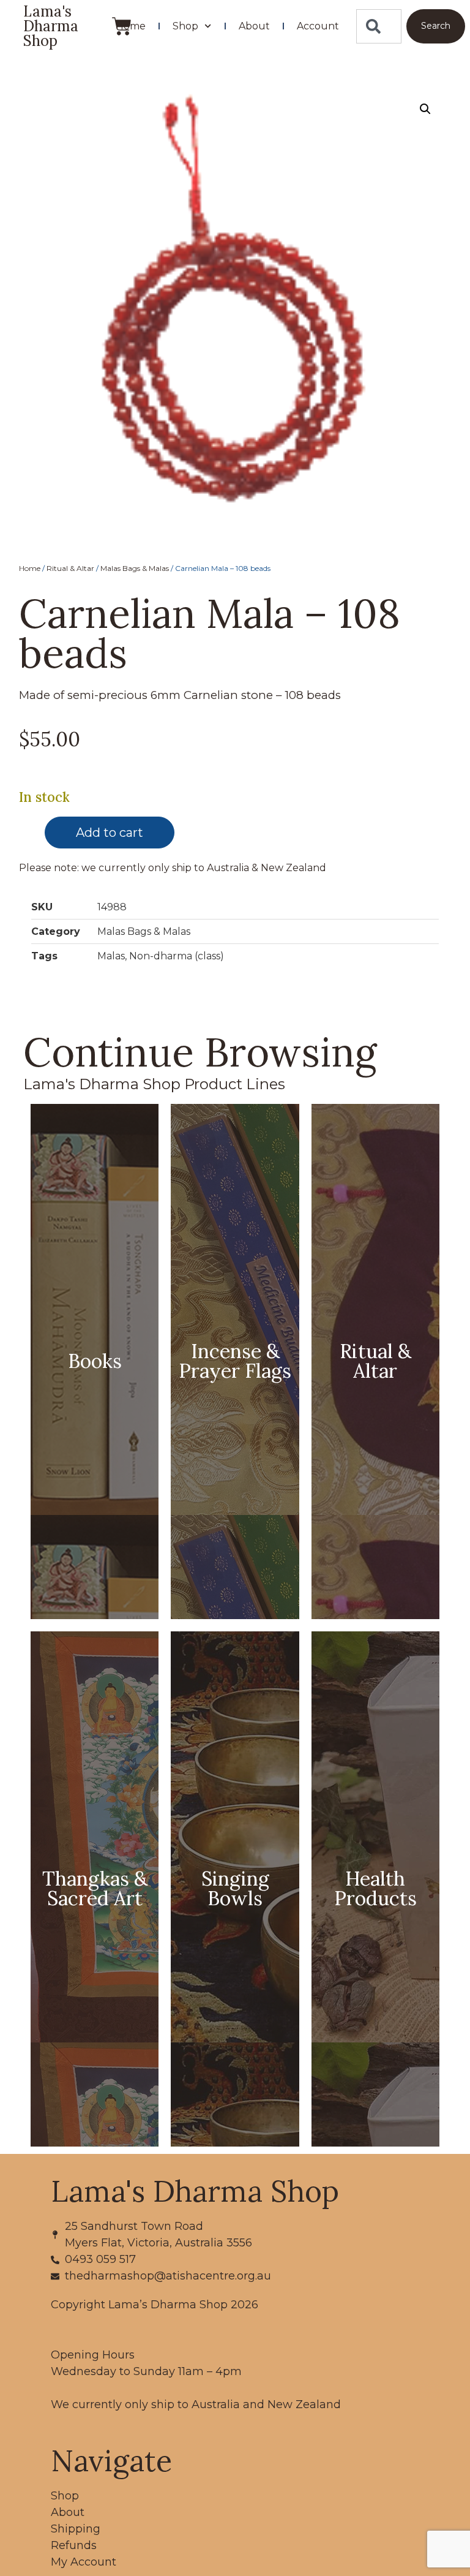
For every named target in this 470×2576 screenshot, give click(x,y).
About (254, 26)
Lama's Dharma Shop (51, 26)
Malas (111, 956)
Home (131, 26)
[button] (425, 109)
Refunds (74, 2545)
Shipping (76, 2529)
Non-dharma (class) (177, 956)
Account (318, 26)
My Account (84, 2562)
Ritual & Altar (70, 568)
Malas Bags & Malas (135, 568)
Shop (185, 26)
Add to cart (110, 833)
